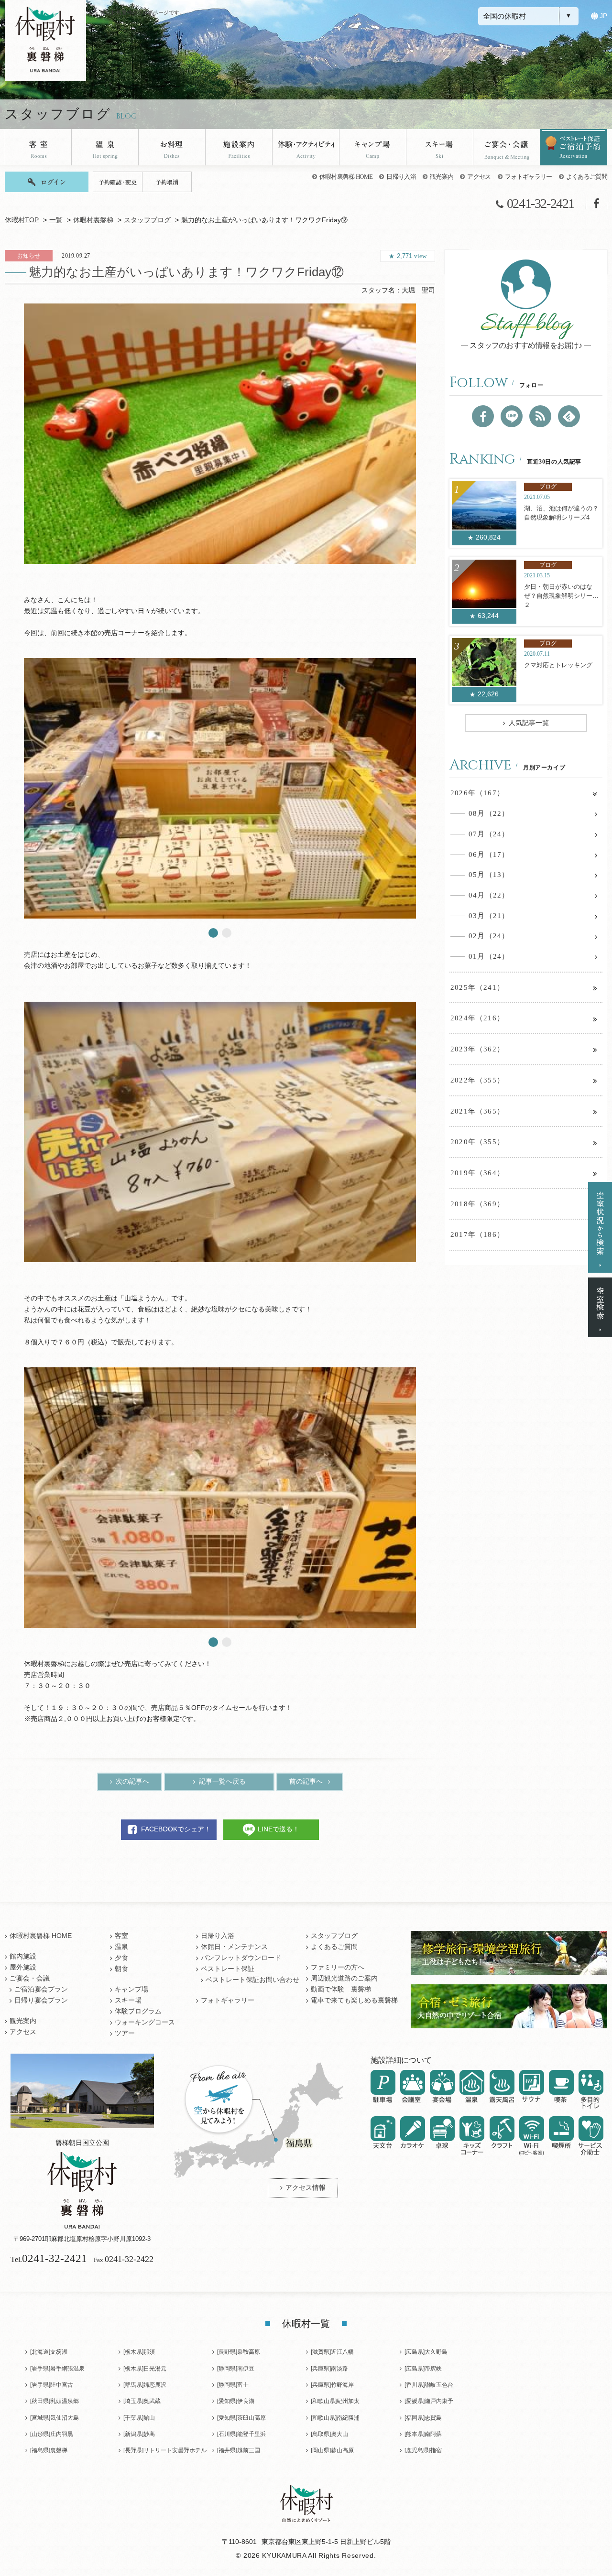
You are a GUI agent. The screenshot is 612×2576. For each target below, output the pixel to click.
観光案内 (442, 177)
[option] (220, 434)
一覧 (56, 220)
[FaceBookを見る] (483, 416)
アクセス (479, 177)
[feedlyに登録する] (569, 416)
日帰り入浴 (401, 177)
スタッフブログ (147, 220)
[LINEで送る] (512, 416)
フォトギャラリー (529, 177)
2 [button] (227, 933)
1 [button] (213, 933)
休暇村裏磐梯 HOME (346, 177)
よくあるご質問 (587, 177)
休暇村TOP (22, 220)
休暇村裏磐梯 (93, 220)
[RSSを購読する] (540, 416)
